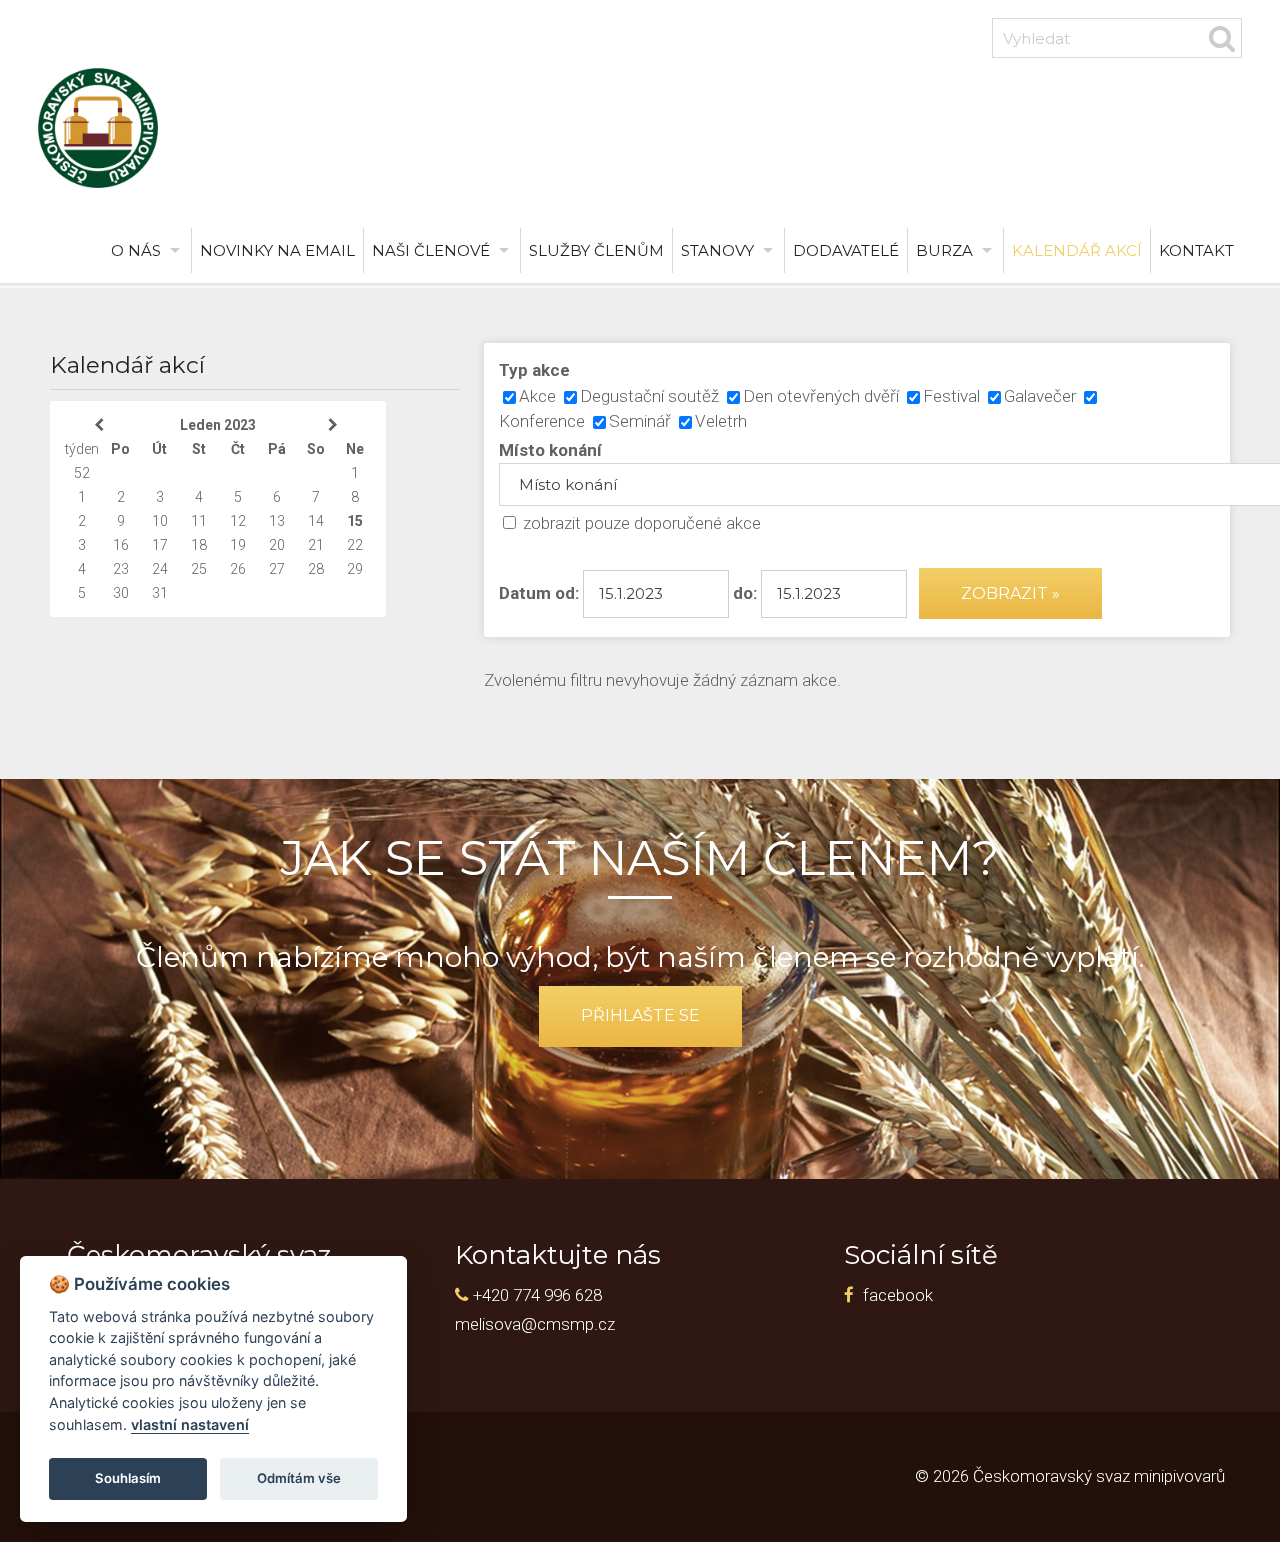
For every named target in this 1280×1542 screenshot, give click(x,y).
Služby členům (596, 250)
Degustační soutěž (649, 396)
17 (160, 545)
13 (277, 521)
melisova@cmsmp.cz (535, 1324)
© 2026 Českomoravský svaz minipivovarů (1070, 1476)
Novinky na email (277, 250)
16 (121, 545)
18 (199, 545)
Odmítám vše (299, 1478)
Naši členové (431, 250)
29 (355, 569)
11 (199, 521)
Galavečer (1040, 396)
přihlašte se (640, 1015)
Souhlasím (128, 1478)
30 (121, 593)
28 (316, 569)
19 (238, 545)
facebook (898, 1295)
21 (316, 545)
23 (121, 569)
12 (238, 521)
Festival (951, 396)
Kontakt (1196, 250)
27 (277, 569)
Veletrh (721, 421)
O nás (136, 250)
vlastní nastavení (190, 1424)
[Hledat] (1222, 38)
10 (160, 521)
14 (316, 521)
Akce (537, 396)
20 (277, 545)
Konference (542, 421)
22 (355, 545)
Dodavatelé (846, 250)
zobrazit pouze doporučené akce (642, 523)
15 (355, 521)
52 (82, 473)
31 (160, 593)
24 (160, 569)
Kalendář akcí (1077, 250)
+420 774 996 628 (537, 1295)
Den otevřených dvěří (821, 396)
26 (238, 569)
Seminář (640, 421)
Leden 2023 (218, 425)
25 (199, 569)
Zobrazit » (1010, 593)
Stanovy (717, 250)
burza (944, 250)
